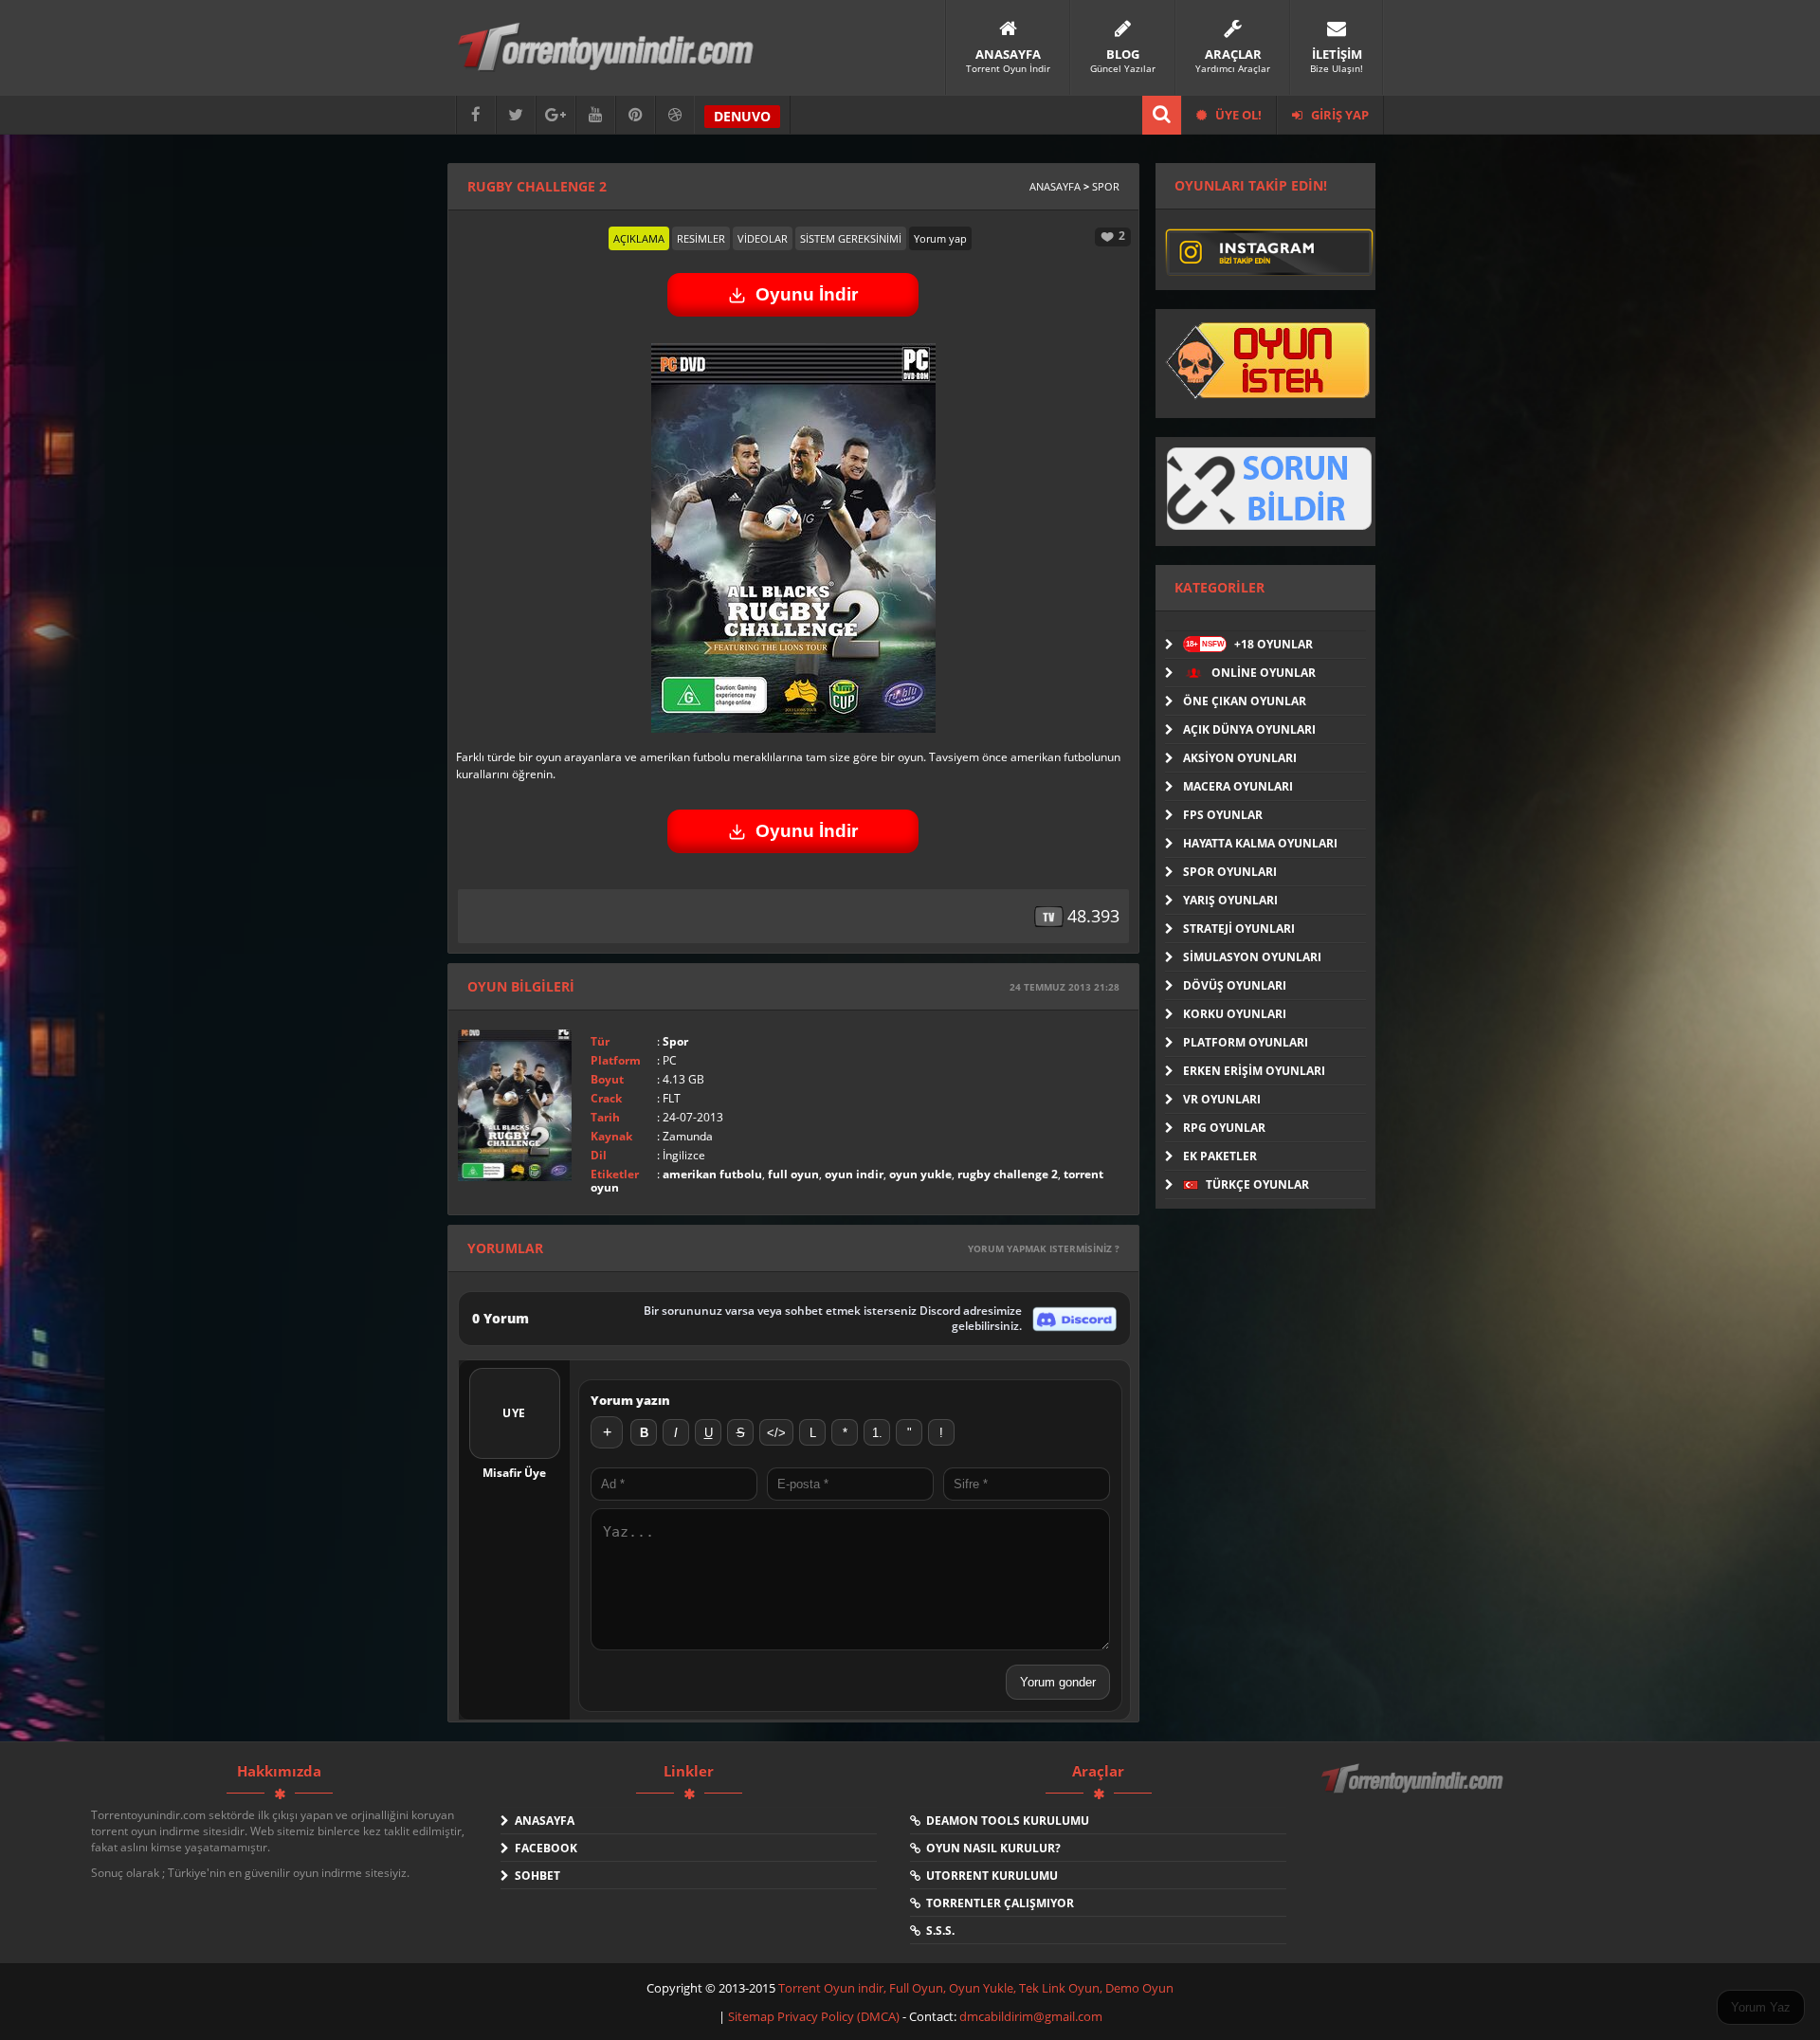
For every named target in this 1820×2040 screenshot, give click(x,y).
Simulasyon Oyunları (1252, 957)
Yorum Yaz (1761, 2007)
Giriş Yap (1338, 115)
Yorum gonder (1058, 1682)
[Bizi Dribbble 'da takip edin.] (675, 115)
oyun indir (854, 1174)
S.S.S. (937, 1931)
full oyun (793, 1174)
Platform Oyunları (1246, 1042)
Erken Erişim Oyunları (1254, 1071)
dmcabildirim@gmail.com (1031, 2016)
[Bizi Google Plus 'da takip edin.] (555, 115)
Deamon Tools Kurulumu (1005, 1821)
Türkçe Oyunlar (1256, 1184)
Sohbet (535, 1876)
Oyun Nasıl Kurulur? (991, 1848)
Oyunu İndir (807, 294)
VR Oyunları (1222, 1099)
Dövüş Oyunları (1235, 985)
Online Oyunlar (1262, 673)
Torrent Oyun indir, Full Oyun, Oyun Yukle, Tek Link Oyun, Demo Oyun (976, 1988)
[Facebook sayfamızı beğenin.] (476, 115)
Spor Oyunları (1230, 872)
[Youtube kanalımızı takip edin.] (595, 115)
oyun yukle (920, 1174)
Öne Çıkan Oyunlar (1245, 701)
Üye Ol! (1237, 115)
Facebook (543, 1848)
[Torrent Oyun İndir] (1414, 1792)
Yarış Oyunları (1230, 900)
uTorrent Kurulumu (989, 1876)
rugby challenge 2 (1008, 1174)
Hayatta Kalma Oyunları (1260, 843)
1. (877, 1433)
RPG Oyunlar (1224, 1128)
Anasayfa (1055, 186)
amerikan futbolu (712, 1174)
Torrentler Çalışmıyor (997, 1903)
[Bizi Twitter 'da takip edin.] (516, 115)
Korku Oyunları (1235, 1014)
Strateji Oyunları (1239, 929)
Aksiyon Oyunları (1240, 758)
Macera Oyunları (1238, 786)
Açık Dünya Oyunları (1249, 729)
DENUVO (742, 116)
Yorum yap (940, 238)
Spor (1106, 186)
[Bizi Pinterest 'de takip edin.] (635, 115)
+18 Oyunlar (1249, 644)
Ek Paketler (1220, 1156)
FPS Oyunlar (1223, 815)
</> (776, 1433)
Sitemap (753, 2016)
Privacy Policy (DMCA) (838, 2016)
